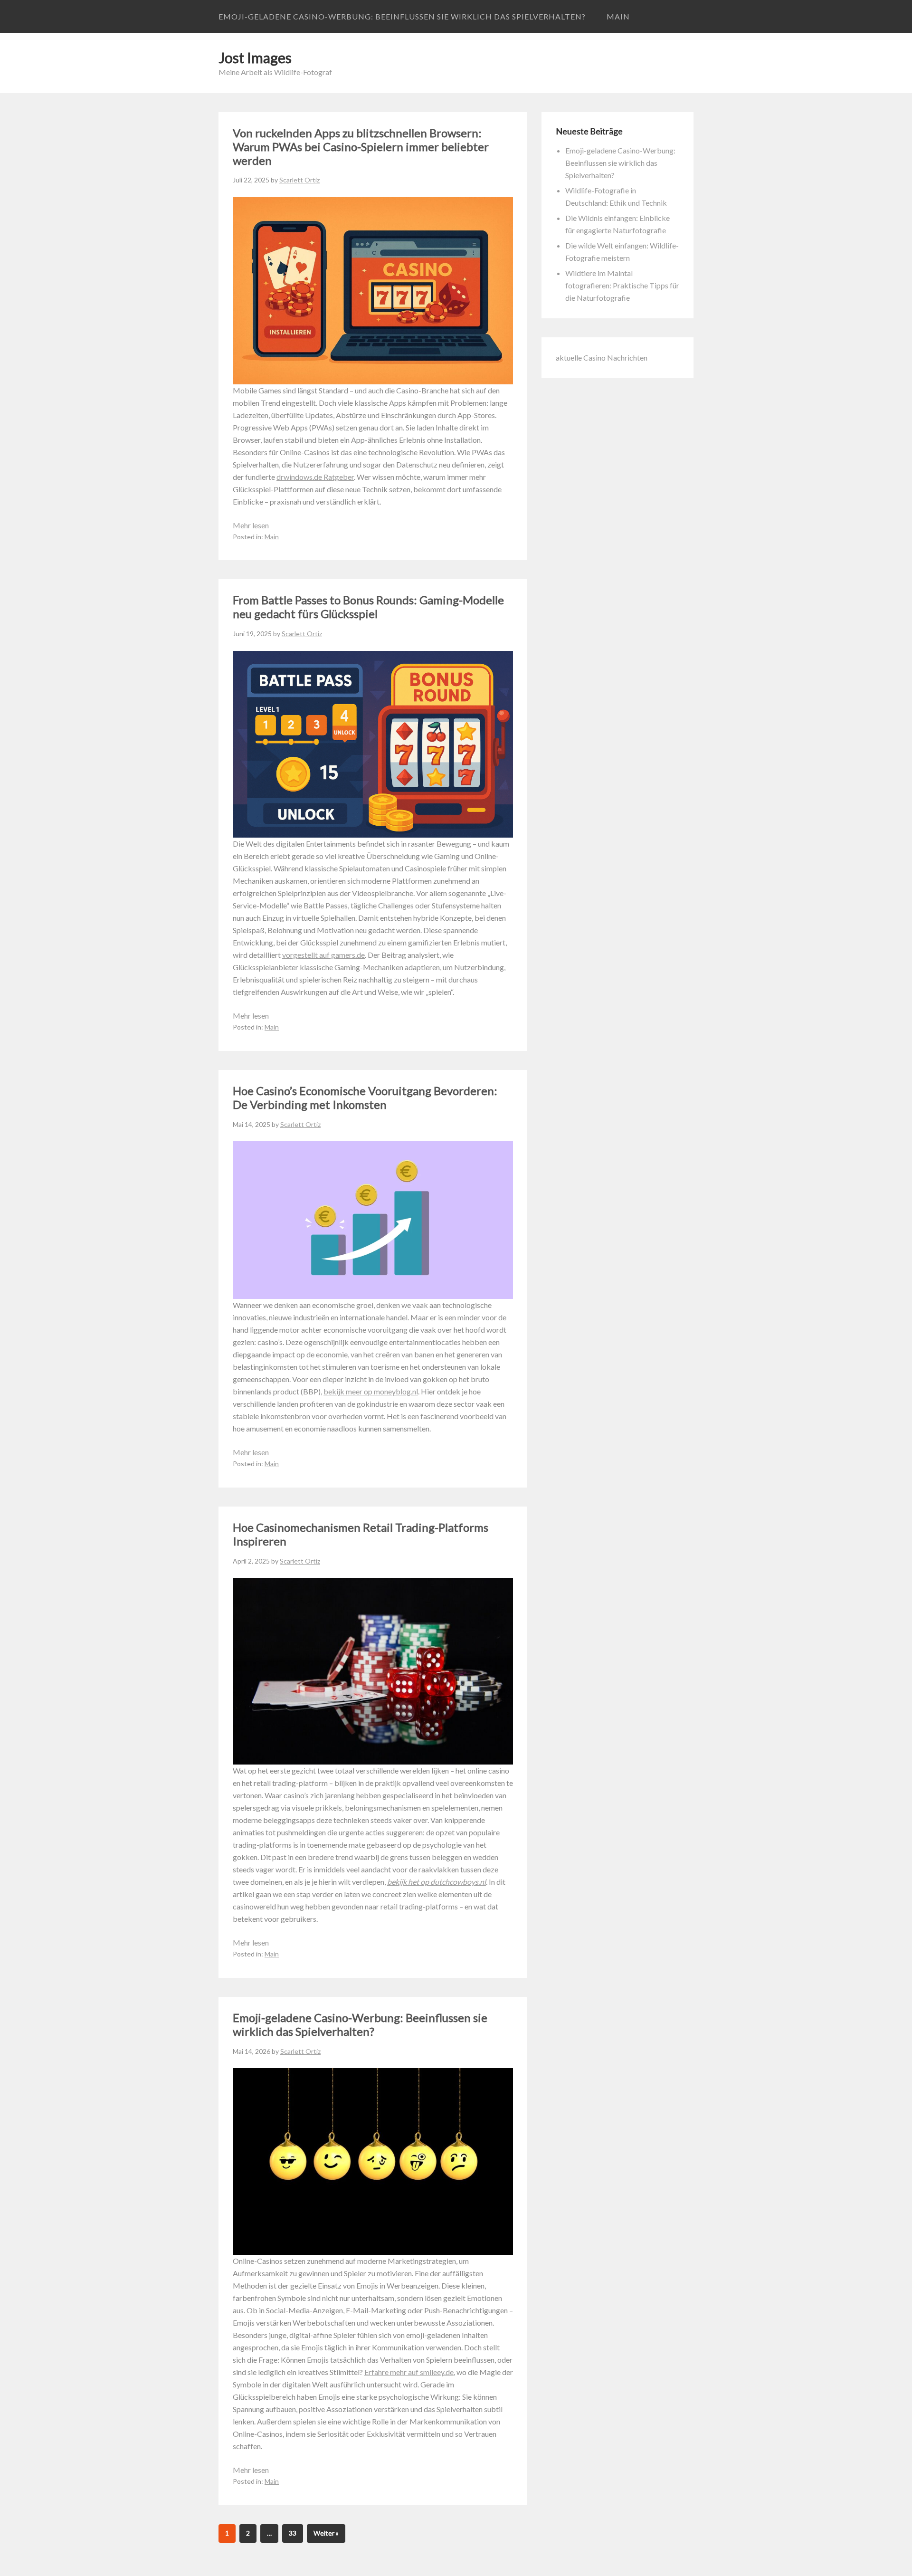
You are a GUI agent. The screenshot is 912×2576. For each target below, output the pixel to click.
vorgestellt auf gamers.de (323, 955)
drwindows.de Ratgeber (315, 477)
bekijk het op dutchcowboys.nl (437, 1882)
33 (293, 2533)
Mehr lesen (251, 525)
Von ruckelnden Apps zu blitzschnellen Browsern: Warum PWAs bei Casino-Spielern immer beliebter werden (361, 147)
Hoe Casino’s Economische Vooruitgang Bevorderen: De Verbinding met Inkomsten (365, 1097)
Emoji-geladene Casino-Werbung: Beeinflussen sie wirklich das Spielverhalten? (402, 16)
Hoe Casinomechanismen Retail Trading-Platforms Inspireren (361, 1534)
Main (618, 16)
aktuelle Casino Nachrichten (602, 358)
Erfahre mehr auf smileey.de (409, 2372)
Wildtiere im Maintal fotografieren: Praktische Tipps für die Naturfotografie (622, 285)
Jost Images (255, 57)
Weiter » (326, 2533)
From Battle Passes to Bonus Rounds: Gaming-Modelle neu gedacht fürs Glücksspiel (368, 607)
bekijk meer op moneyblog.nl (371, 1391)
